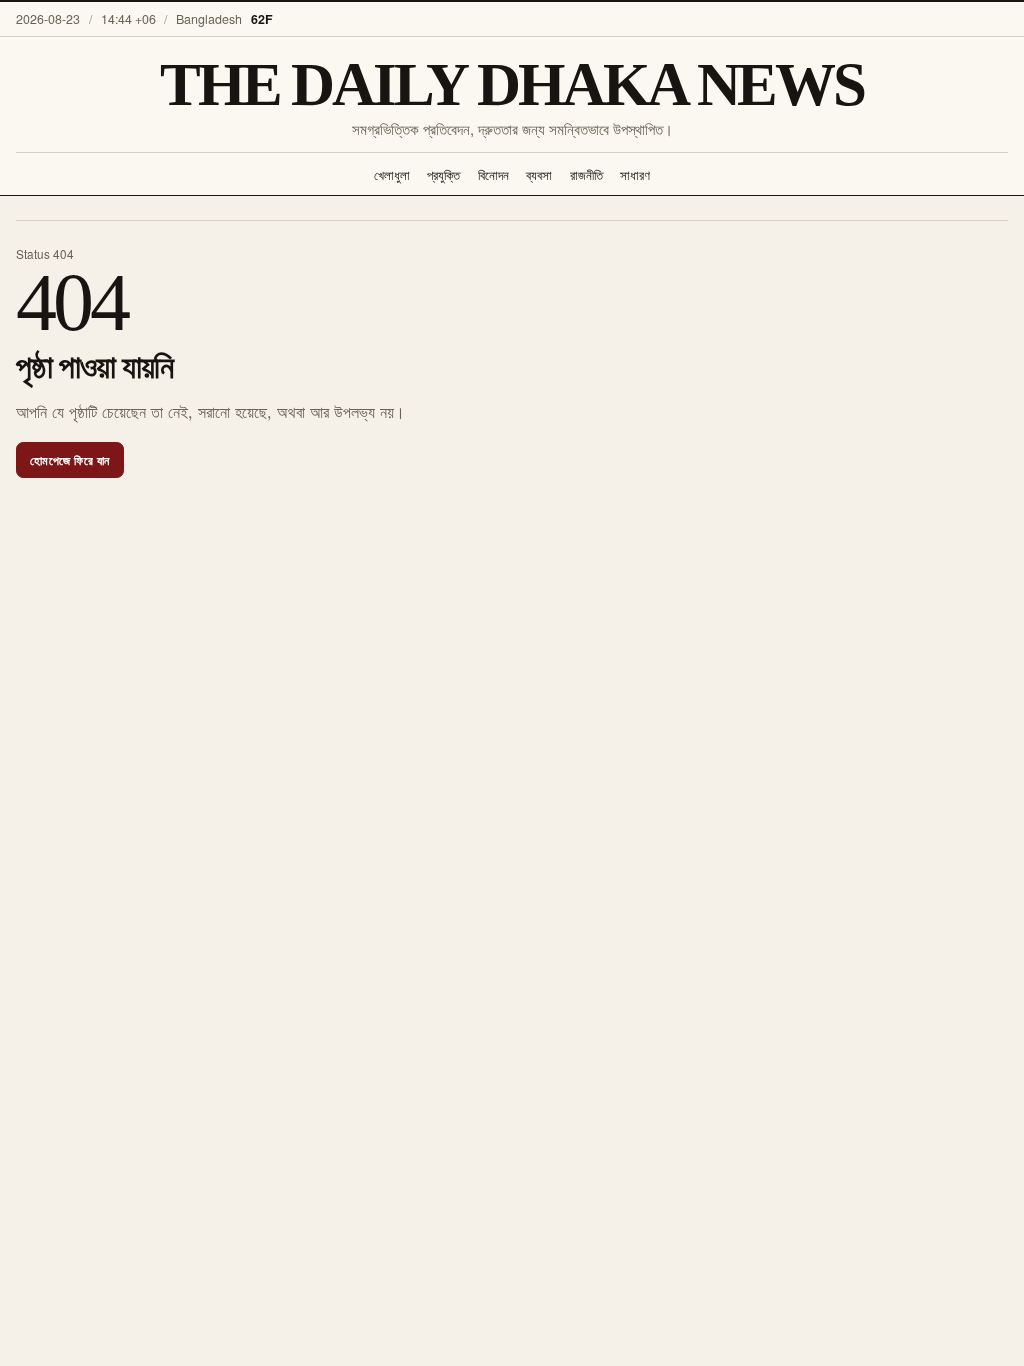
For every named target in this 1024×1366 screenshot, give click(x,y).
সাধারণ (635, 174)
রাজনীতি (586, 174)
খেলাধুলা (392, 174)
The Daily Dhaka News (512, 84)
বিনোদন (493, 174)
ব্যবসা (539, 174)
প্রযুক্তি (443, 174)
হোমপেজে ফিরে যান (70, 460)
